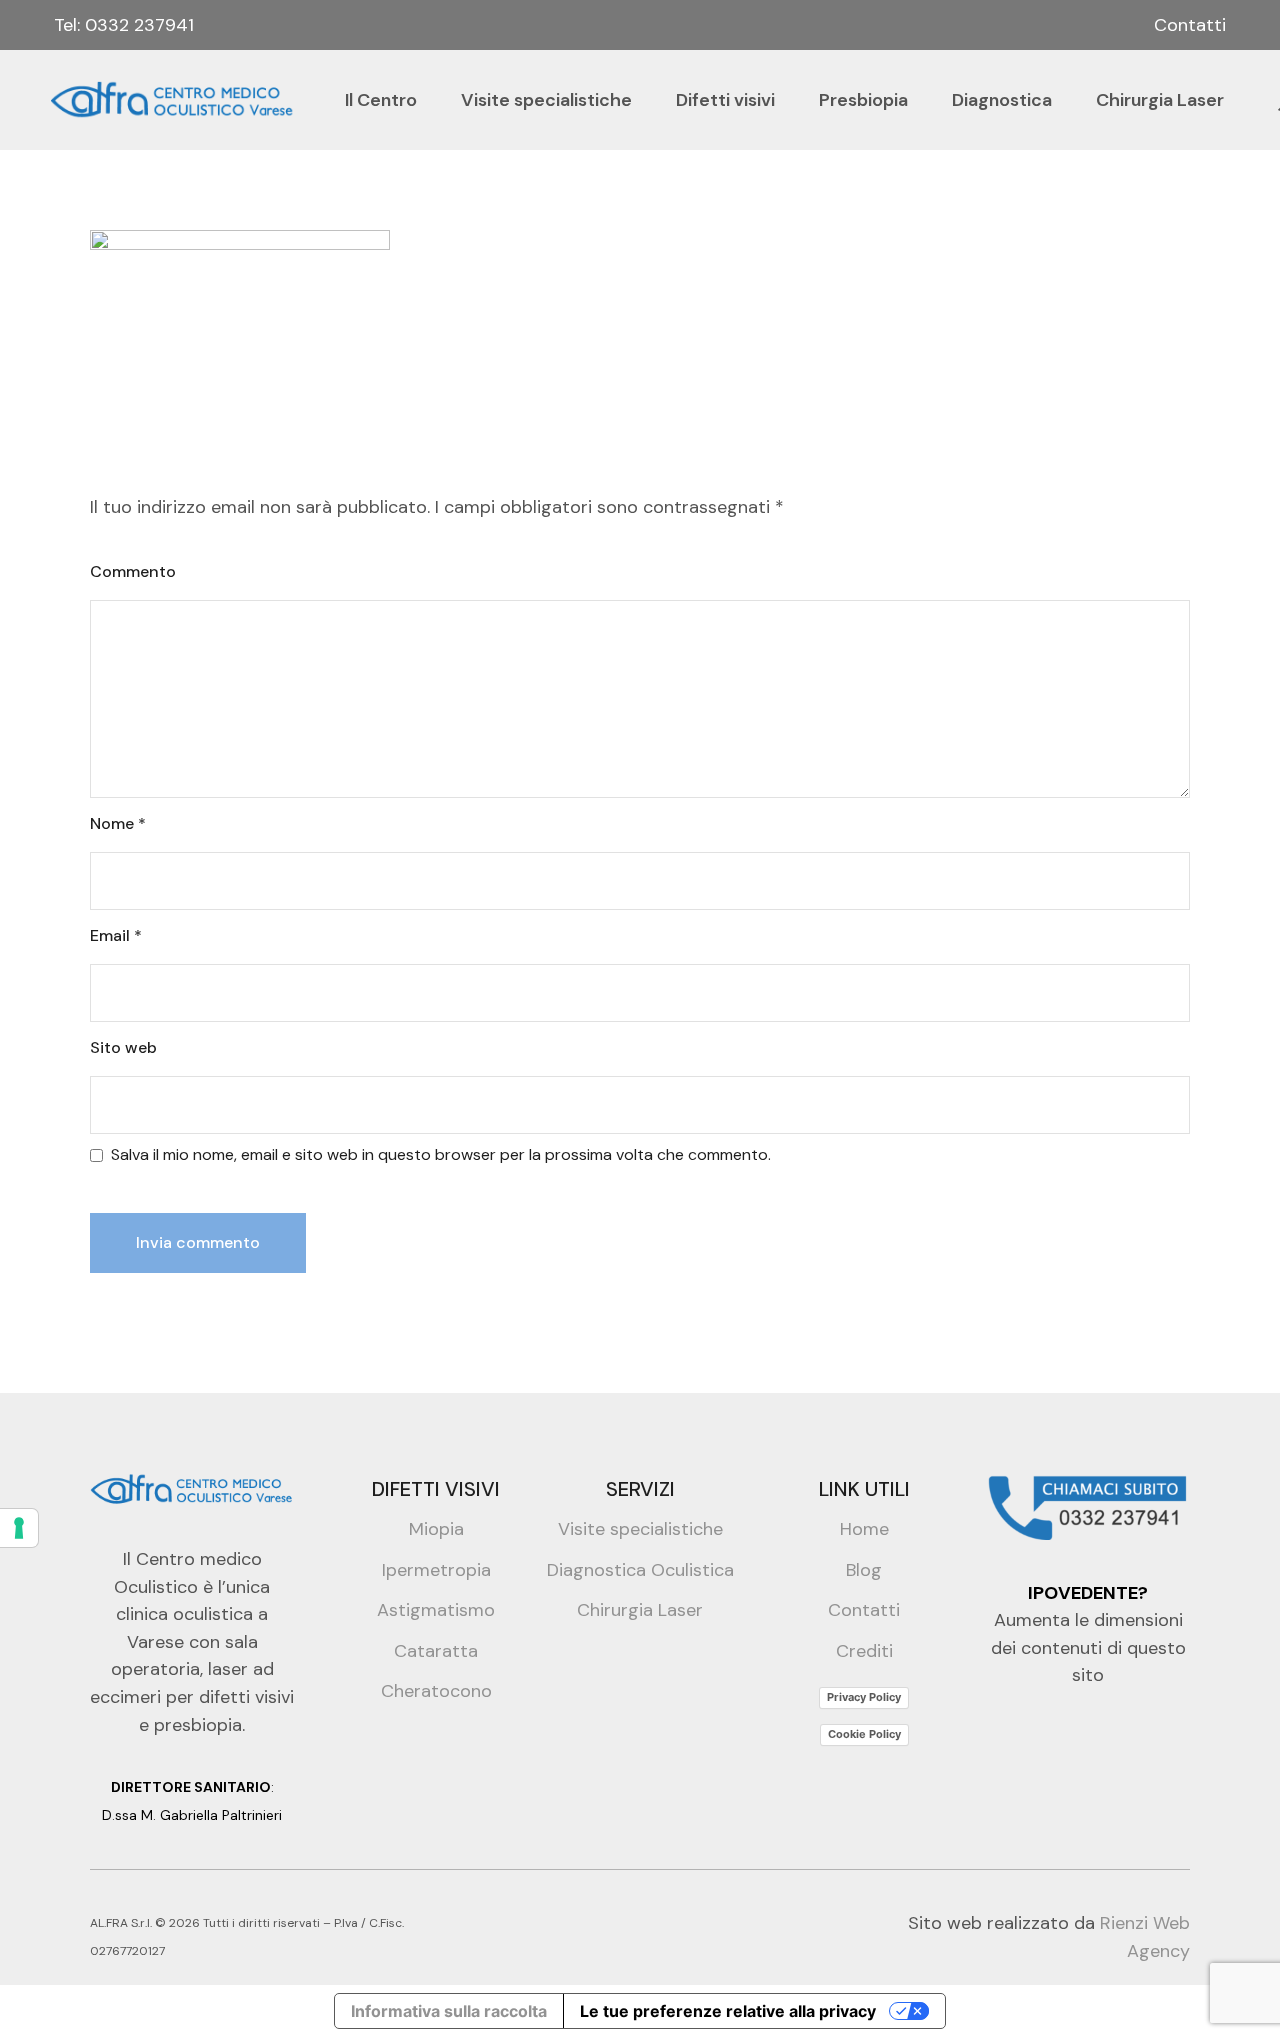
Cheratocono (436, 1691)
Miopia (436, 1529)
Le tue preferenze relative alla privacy (728, 2011)
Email (116, 935)
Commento (133, 571)
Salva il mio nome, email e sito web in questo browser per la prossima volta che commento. (441, 1155)
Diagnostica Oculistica (640, 1570)
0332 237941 (139, 25)
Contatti (1190, 25)
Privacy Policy (864, 1697)
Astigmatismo (436, 1610)
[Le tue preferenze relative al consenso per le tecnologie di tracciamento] (19, 1528)
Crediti (864, 1651)
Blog (864, 1570)
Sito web (123, 1047)
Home (864, 1529)
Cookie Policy (864, 1734)
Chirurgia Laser (640, 1610)
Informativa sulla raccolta (449, 2011)
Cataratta (436, 1651)
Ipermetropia (436, 1570)
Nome (118, 823)
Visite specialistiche (640, 1529)
